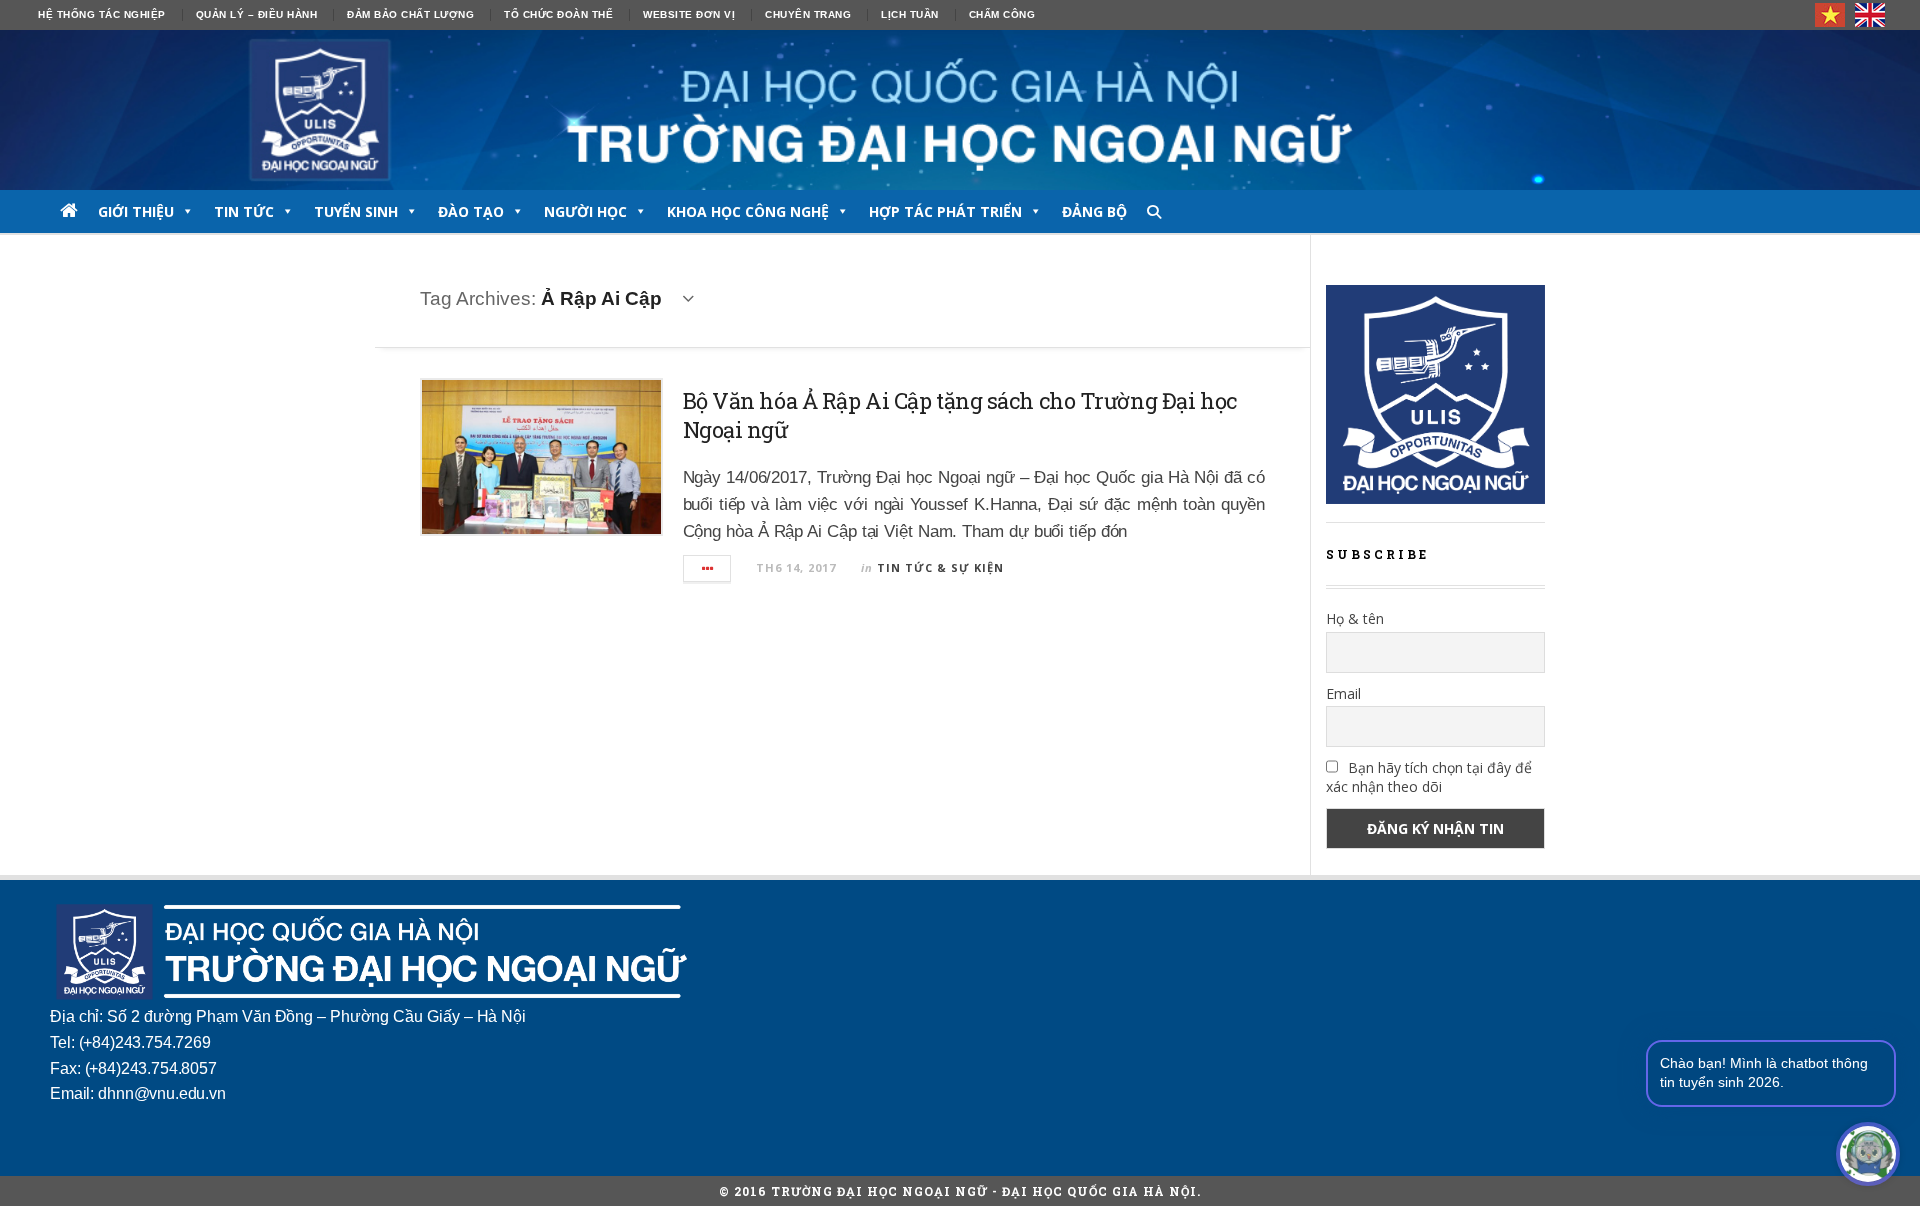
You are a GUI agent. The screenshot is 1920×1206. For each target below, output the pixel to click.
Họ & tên (1355, 618)
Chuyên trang (808, 14)
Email (1343, 693)
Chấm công (1002, 14)
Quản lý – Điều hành (257, 14)
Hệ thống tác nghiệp (102, 14)
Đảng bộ (1094, 211)
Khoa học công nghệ (748, 211)
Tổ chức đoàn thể (558, 14)
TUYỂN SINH (356, 211)
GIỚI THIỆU (136, 211)
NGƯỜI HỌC (585, 211)
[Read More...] (708, 568)
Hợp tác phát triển (945, 211)
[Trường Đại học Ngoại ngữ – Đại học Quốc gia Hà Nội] (960, 110)
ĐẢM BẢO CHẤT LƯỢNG (410, 14)
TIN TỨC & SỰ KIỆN (940, 567)
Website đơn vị (689, 14)
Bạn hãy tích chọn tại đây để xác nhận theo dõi (1429, 777)
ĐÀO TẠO (471, 211)
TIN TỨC (244, 211)
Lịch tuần (910, 14)
